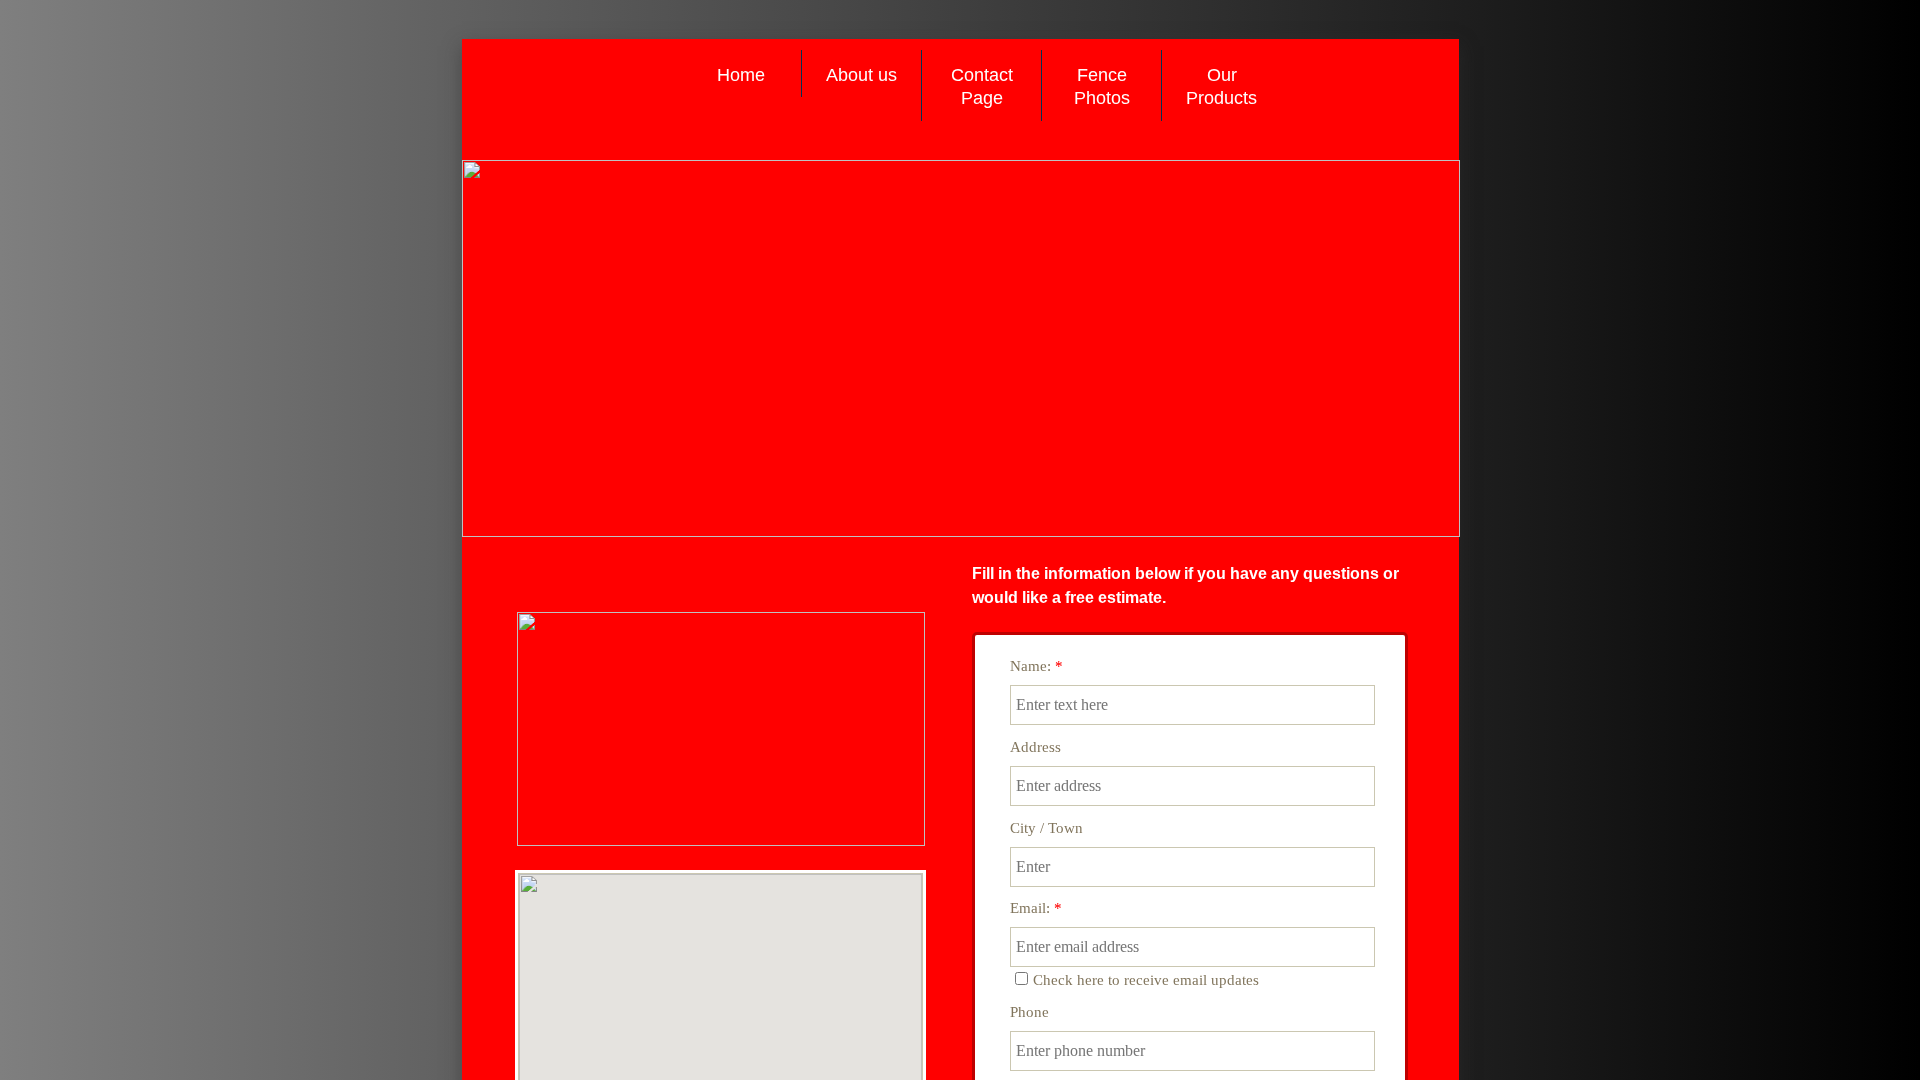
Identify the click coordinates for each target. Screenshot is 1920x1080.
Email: (1036, 908)
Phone (1029, 1012)
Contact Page (982, 86)
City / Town (1046, 828)
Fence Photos (1102, 86)
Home (741, 75)
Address (1035, 747)
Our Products (1221, 86)
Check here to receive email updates (1146, 980)
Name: (1036, 666)
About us (861, 75)
